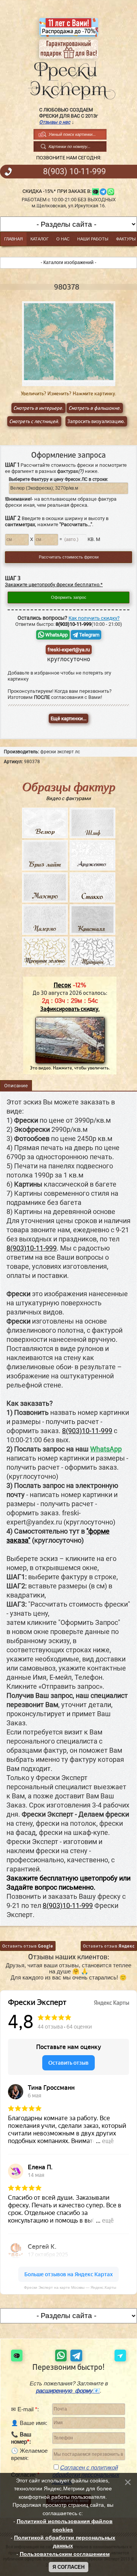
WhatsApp (56, 635)
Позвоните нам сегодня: (69, 158)
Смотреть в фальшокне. (95, 408)
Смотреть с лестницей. (34, 421)
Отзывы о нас (55, 122)
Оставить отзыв (28, 1946)
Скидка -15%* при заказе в (56, 191)
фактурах (70, 471)
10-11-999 (74, 172)
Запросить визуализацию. (96, 421)
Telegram (89, 635)
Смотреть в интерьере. (38, 408)
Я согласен (68, 2567)
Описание (16, 1086)
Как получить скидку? (94, 618)
